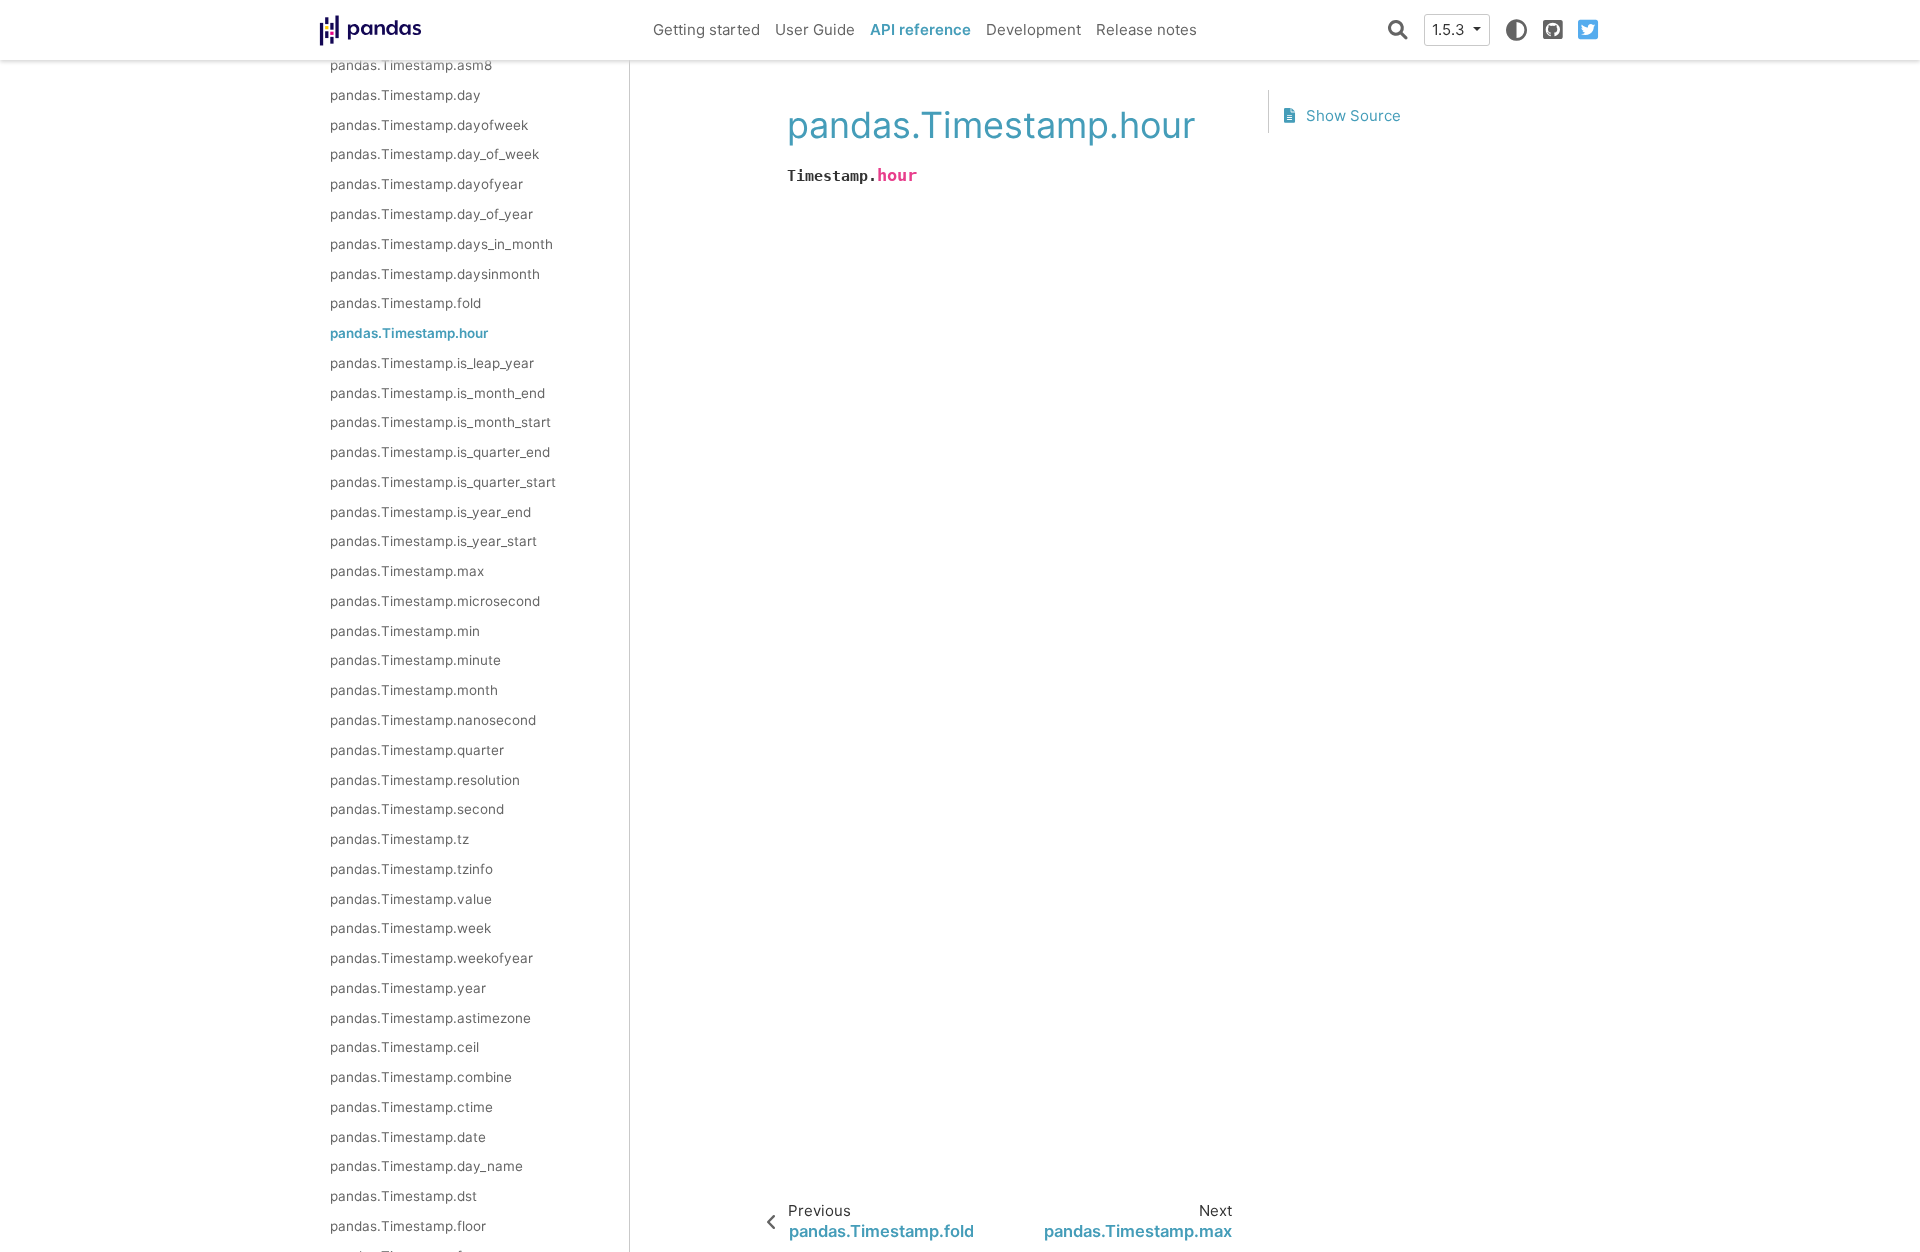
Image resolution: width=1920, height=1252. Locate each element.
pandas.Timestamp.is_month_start (440, 422)
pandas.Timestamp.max (407, 571)
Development (1033, 29)
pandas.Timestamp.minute (415, 660)
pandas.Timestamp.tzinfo (411, 869)
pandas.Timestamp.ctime (411, 1107)
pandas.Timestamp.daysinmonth (435, 274)
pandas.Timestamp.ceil (404, 1047)
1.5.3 (1450, 29)
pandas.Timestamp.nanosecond (433, 720)
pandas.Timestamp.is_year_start (433, 541)
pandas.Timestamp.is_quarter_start (443, 482)
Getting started (706, 29)
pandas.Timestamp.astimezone (430, 1018)
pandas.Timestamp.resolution (425, 780)
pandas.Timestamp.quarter (417, 750)
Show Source (1351, 115)
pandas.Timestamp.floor (408, 1226)
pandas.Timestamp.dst (403, 1196)
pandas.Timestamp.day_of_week (434, 154)
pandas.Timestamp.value (411, 899)
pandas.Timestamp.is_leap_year (432, 363)
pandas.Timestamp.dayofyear (426, 184)
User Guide (815, 29)
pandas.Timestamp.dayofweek (429, 125)
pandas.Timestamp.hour (409, 333)
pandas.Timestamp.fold (405, 303)
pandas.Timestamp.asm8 (411, 65)
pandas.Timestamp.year (408, 988)
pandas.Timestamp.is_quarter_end (440, 452)
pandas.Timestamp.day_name (426, 1166)
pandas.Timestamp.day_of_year (431, 214)
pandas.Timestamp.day (405, 95)
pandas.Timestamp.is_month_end (437, 393)
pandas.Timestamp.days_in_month (441, 244)
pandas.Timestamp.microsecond (435, 601)
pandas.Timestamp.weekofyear (431, 958)
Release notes (1146, 29)
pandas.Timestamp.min (405, 631)
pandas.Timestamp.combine (421, 1077)
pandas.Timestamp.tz (399, 839)
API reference (920, 29)
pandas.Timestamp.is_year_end (430, 512)
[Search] (1398, 30)
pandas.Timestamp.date (408, 1137)
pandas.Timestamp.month (414, 690)
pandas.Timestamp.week (410, 928)
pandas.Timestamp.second (417, 809)
